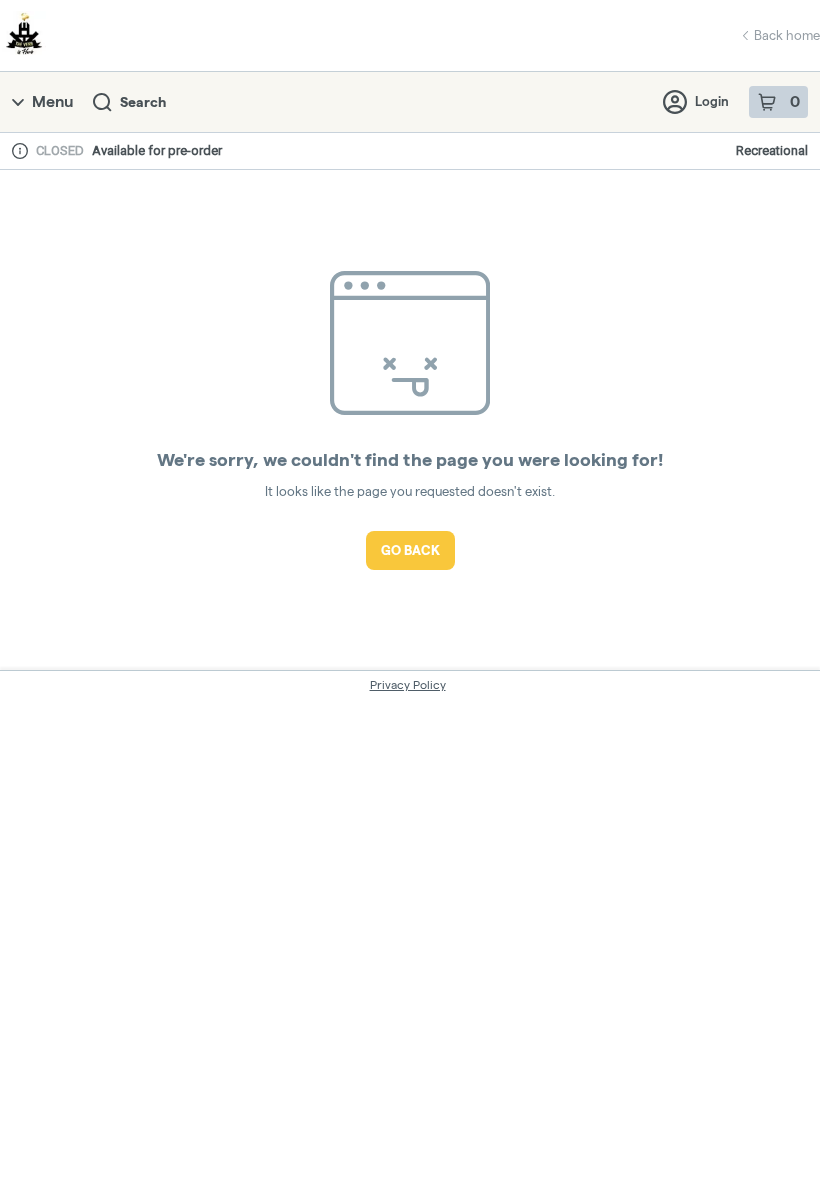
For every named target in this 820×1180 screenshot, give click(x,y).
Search (143, 102)
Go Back (410, 550)
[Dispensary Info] (20, 151)
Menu (52, 101)
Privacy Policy (408, 684)
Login (712, 101)
